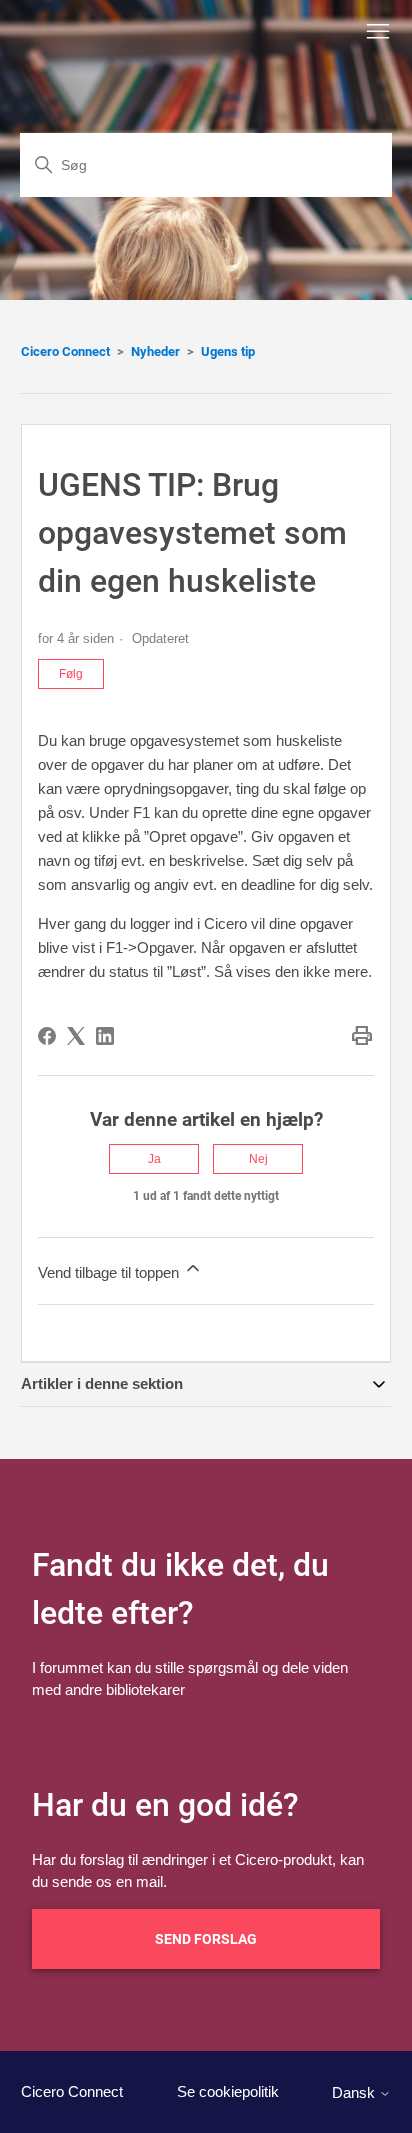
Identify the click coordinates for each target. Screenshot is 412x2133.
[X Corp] (76, 1036)
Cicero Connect (65, 351)
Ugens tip (228, 351)
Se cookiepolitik (228, 2091)
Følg (71, 674)
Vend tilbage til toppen (110, 1272)
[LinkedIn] (105, 1036)
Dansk (355, 2092)
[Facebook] (47, 1036)
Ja (154, 1159)
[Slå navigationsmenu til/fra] (378, 32)
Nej (258, 1159)
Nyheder (155, 351)
